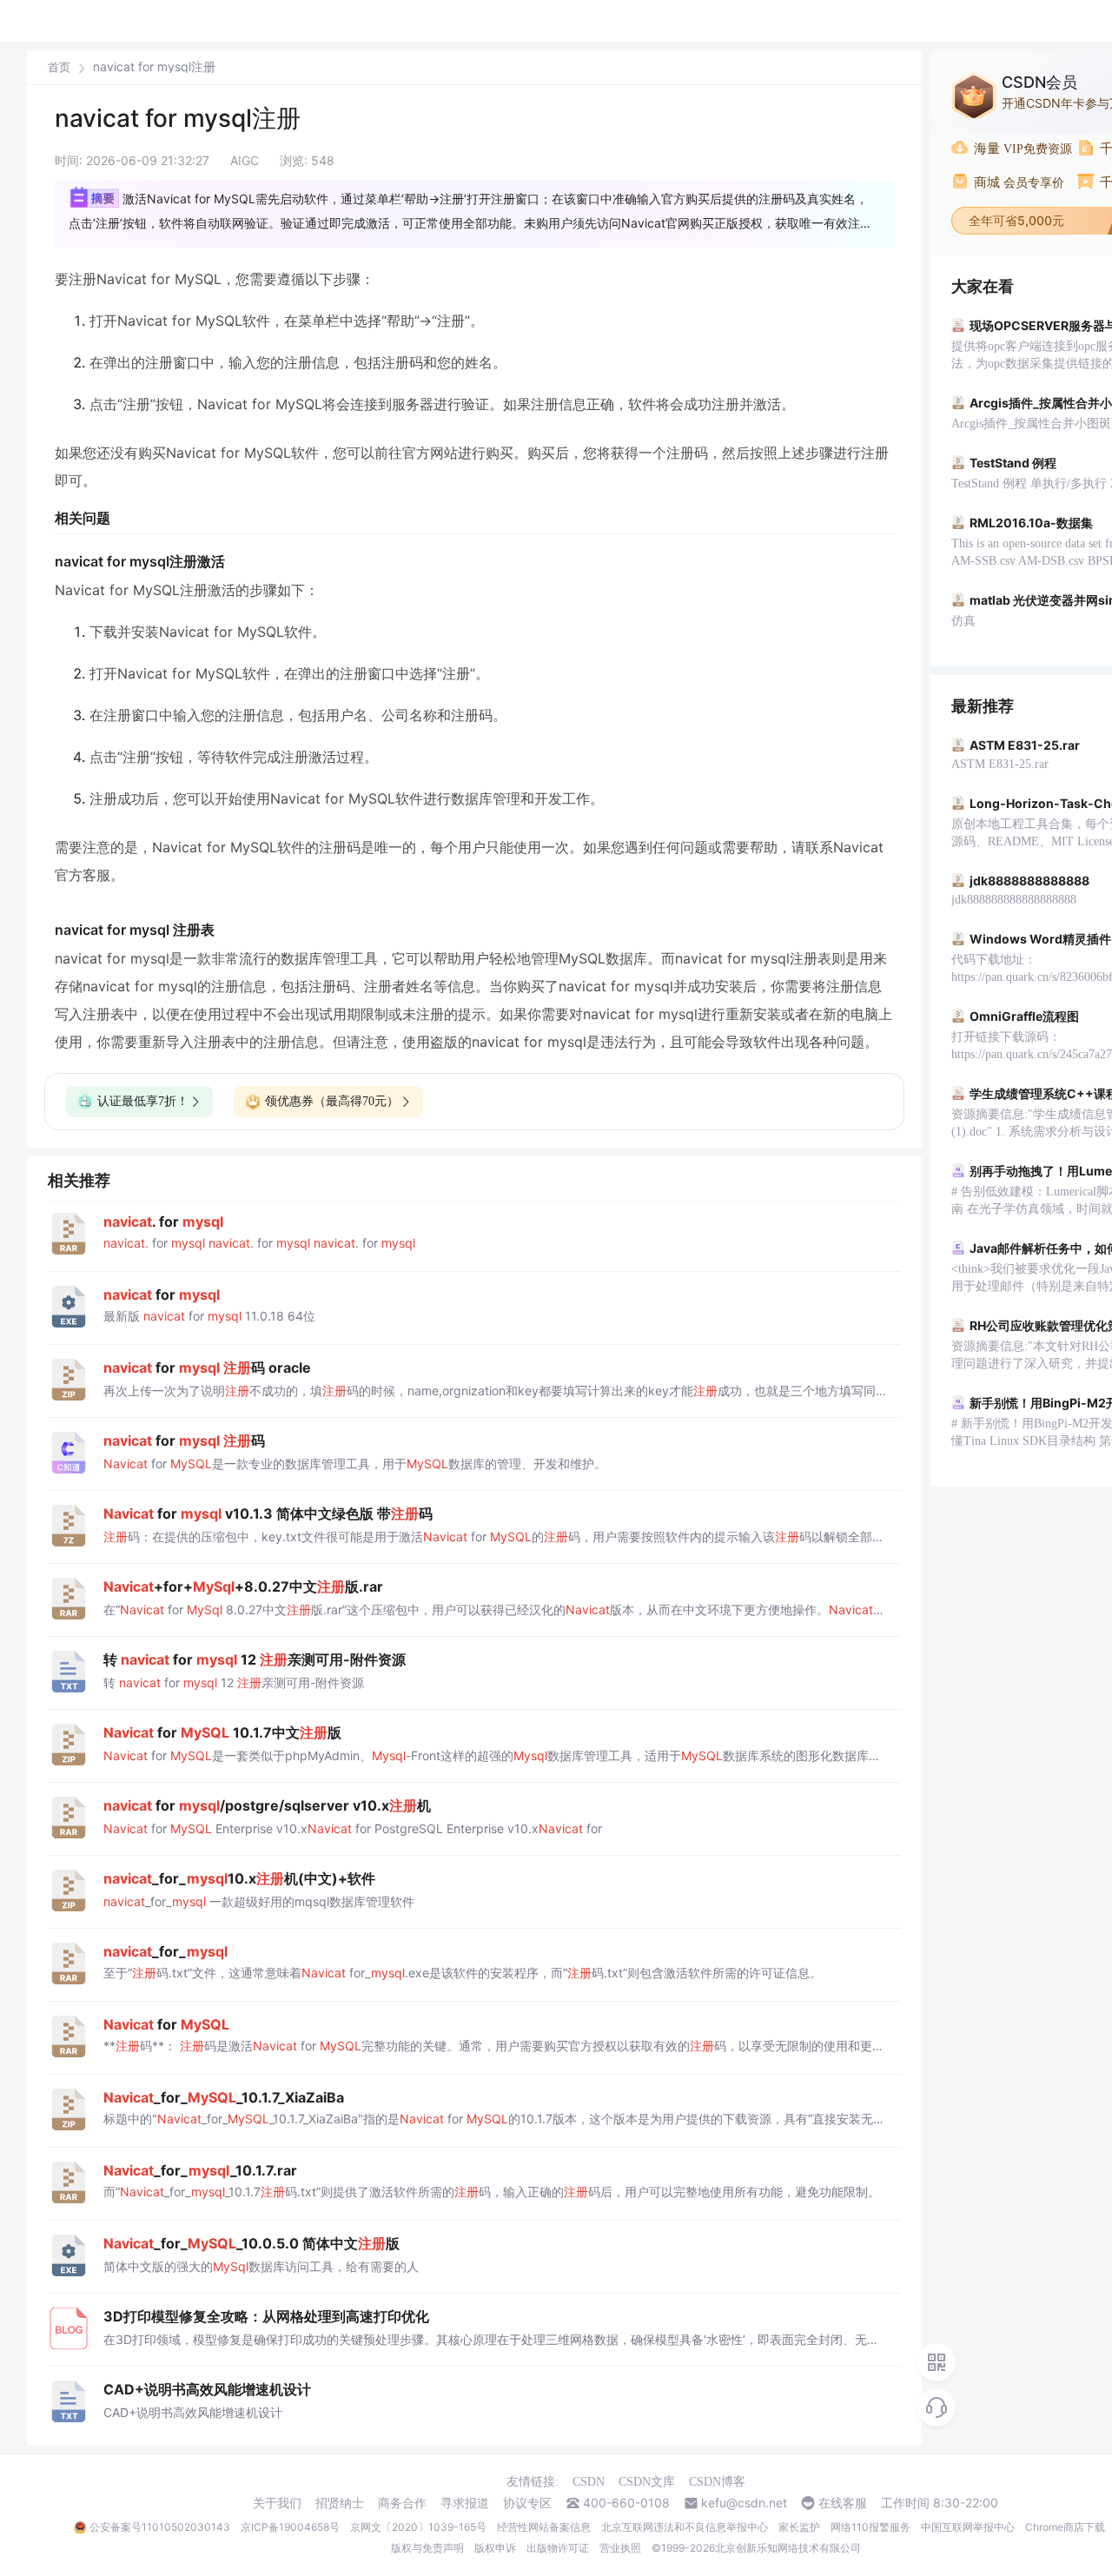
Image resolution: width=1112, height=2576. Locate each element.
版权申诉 (495, 2548)
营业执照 (620, 2548)
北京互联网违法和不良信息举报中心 (685, 2527)
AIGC (245, 160)
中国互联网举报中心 (968, 2527)
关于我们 (277, 2503)
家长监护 (799, 2527)
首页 (59, 67)
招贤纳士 (340, 2503)
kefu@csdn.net (744, 2503)
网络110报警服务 (870, 2527)
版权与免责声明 (427, 2548)
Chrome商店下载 (1065, 2527)
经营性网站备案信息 (544, 2527)
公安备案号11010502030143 (160, 2527)
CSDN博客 (717, 2482)
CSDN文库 (647, 2482)
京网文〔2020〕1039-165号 (418, 2527)
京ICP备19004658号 (290, 2527)
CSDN (589, 2482)
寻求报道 (465, 2503)
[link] (59, 67)
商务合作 (402, 2503)
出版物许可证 (558, 2548)
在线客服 (843, 2503)
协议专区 (527, 2503)
